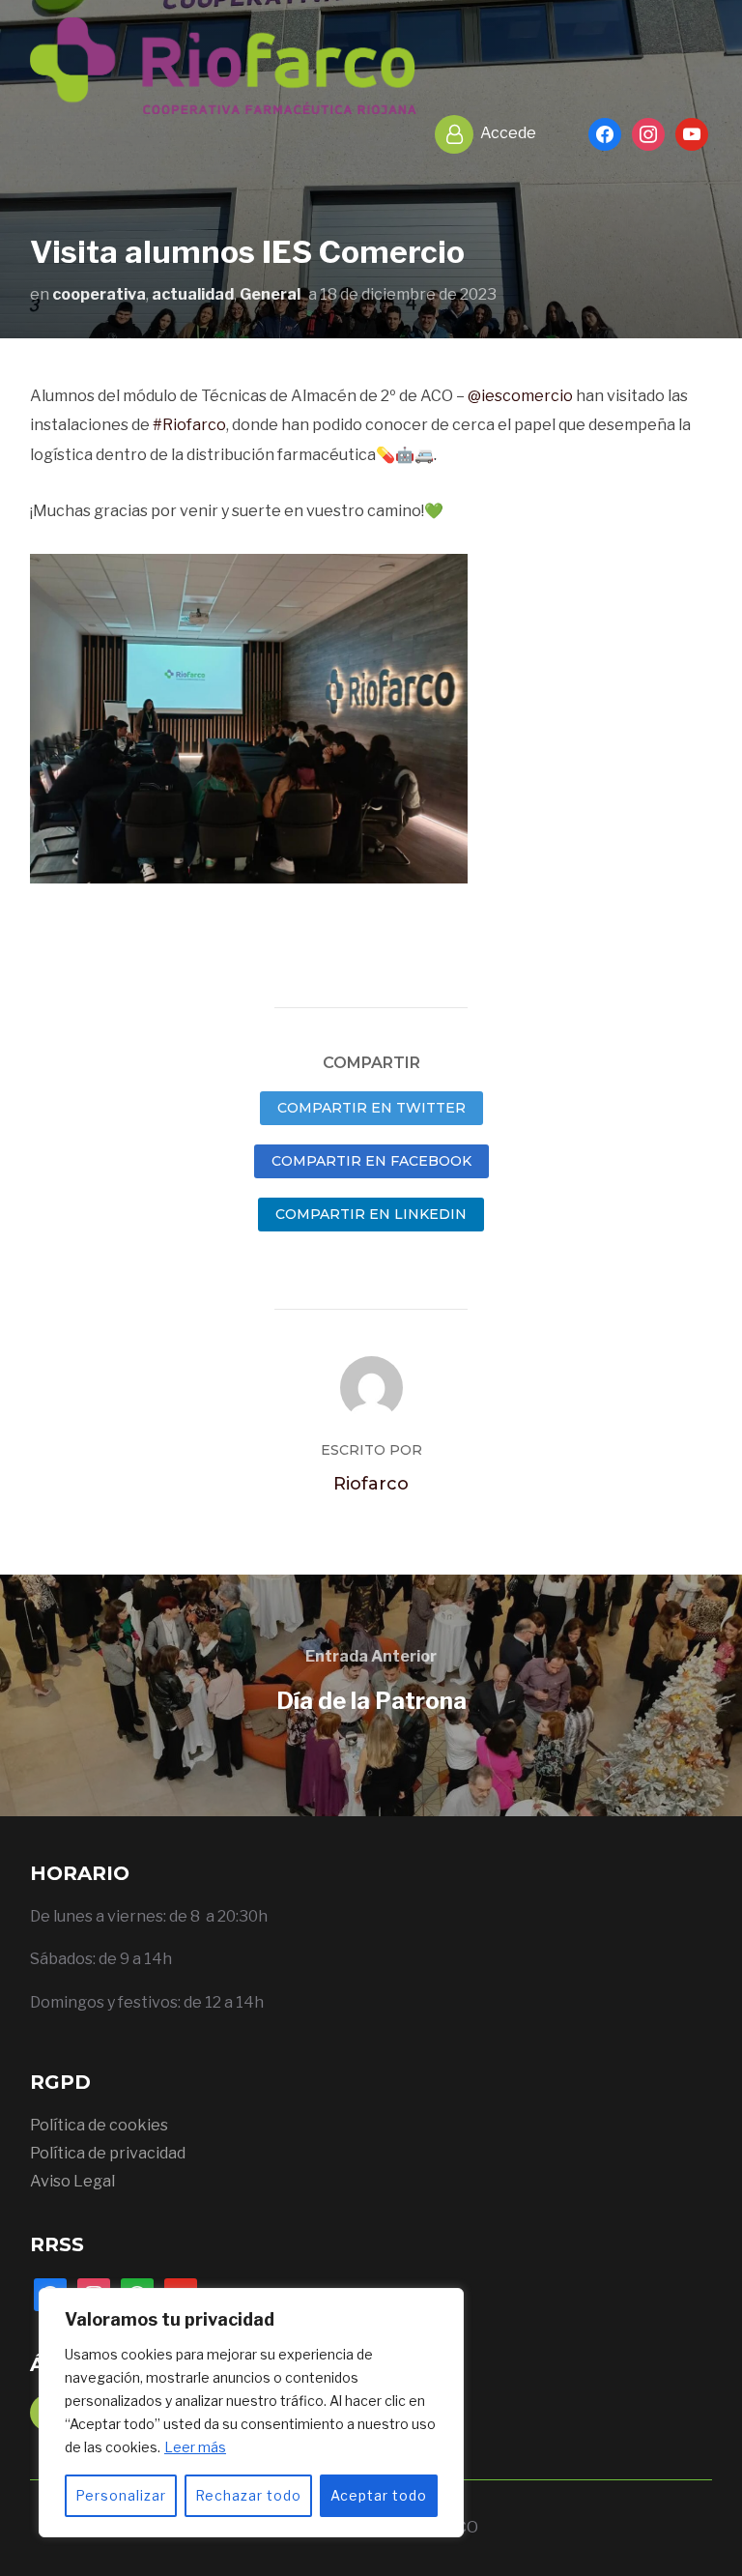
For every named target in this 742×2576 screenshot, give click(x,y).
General (270, 294)
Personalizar (121, 2495)
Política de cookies (99, 2125)
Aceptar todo (379, 2495)
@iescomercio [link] (520, 396)
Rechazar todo (248, 2495)
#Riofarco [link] (189, 425)
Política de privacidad (108, 2153)
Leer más (195, 2447)
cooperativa (99, 294)
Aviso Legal (72, 2181)
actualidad (193, 294)
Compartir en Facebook (371, 1161)
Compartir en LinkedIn (371, 1214)
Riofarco (371, 1484)
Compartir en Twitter (371, 1108)
